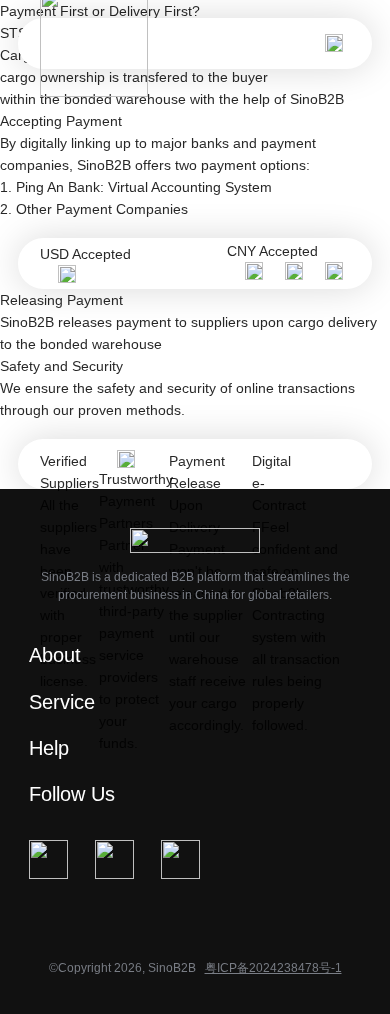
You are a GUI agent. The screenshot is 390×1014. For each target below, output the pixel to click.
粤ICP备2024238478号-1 (273, 968)
